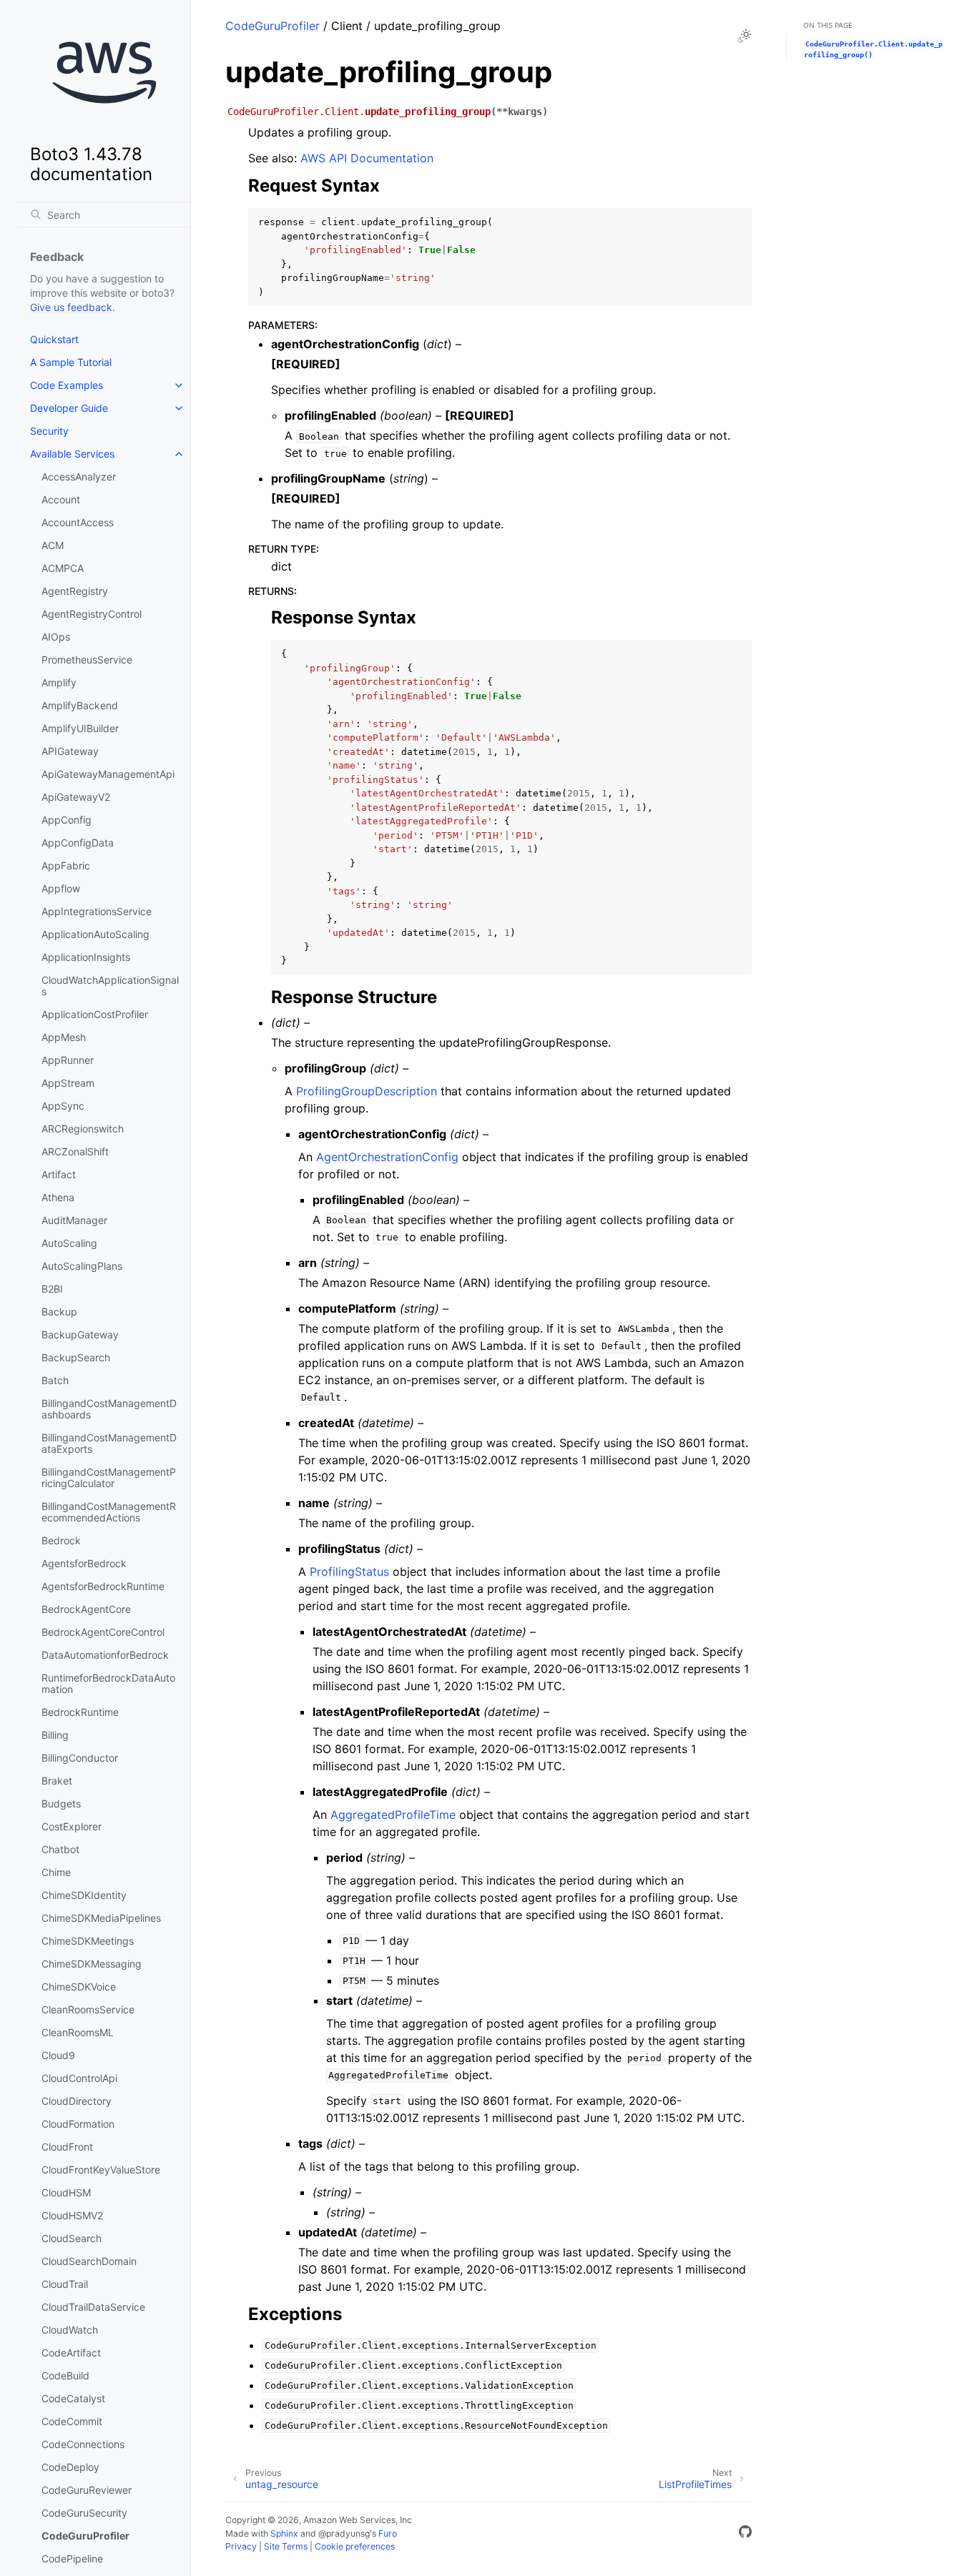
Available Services (72, 454)
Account (61, 499)
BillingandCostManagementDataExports (109, 1443)
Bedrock (61, 1540)
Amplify (59, 682)
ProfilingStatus (349, 1571)
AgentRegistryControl (92, 614)
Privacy (241, 2546)
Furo (388, 2533)
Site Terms (286, 2546)
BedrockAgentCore (86, 1609)
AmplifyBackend (80, 705)
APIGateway (70, 751)
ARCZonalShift (75, 1151)
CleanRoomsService (88, 2009)
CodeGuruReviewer (87, 2490)
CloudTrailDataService (93, 2307)
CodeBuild (65, 2375)
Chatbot (60, 1849)
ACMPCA (63, 568)
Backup (59, 1312)
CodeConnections (83, 2444)
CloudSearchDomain (89, 2261)
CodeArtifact (71, 2353)
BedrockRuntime (80, 1712)
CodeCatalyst (73, 2398)
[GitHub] (745, 2534)
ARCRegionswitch (83, 1129)
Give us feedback (71, 307)
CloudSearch (72, 2238)
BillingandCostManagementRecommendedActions (109, 1512)
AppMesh (64, 1037)
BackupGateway (80, 1334)
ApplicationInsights (86, 957)
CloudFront (67, 2147)
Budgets (61, 1803)
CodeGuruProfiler (85, 2536)
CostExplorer (72, 1826)
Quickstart (54, 339)
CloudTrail (65, 2284)
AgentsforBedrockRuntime (103, 1586)
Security (49, 431)
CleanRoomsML (78, 2032)
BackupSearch (76, 1357)
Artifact (59, 1174)
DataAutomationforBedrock (105, 1655)
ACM (53, 545)
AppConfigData (78, 843)
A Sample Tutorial (71, 362)
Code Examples (67, 385)
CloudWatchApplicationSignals (110, 986)
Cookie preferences (355, 2546)
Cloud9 (58, 2055)
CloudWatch (70, 2330)
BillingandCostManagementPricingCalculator (109, 1477)
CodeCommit (72, 2421)
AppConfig (67, 820)
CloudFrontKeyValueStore (101, 2170)
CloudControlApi (79, 2078)
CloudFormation (78, 2124)
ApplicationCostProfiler (95, 1014)
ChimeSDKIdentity (84, 1895)
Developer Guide (69, 408)
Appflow (61, 888)
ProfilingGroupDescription (367, 1091)
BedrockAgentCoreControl (103, 1632)
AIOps (56, 637)
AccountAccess (78, 522)
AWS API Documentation (367, 158)
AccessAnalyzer (79, 477)
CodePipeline (72, 2558)
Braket (57, 1781)
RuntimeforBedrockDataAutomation (108, 1683)
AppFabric (66, 865)
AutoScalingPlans (82, 1266)
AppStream (68, 1083)
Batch (55, 1380)
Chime (56, 1872)
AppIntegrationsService (97, 911)
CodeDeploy (70, 2467)
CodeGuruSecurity (84, 2513)
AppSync (63, 1106)
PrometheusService (87, 660)
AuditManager (74, 1220)
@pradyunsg (344, 2533)
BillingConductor (80, 1758)
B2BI (52, 1289)
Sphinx (284, 2533)
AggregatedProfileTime (393, 1815)
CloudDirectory (77, 2101)
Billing (55, 1735)
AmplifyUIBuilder (80, 728)
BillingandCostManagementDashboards (109, 1409)
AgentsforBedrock (84, 1563)
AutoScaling (69, 1243)
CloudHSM (66, 2192)
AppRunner (68, 1060)
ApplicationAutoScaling (95, 934)
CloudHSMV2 (72, 2215)
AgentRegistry (75, 591)
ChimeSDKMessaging (92, 1964)
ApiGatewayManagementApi (108, 774)
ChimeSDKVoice (79, 1987)
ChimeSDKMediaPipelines (101, 1918)
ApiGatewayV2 (76, 797)
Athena (58, 1197)
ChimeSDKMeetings (88, 1941)
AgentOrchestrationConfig (387, 1157)
